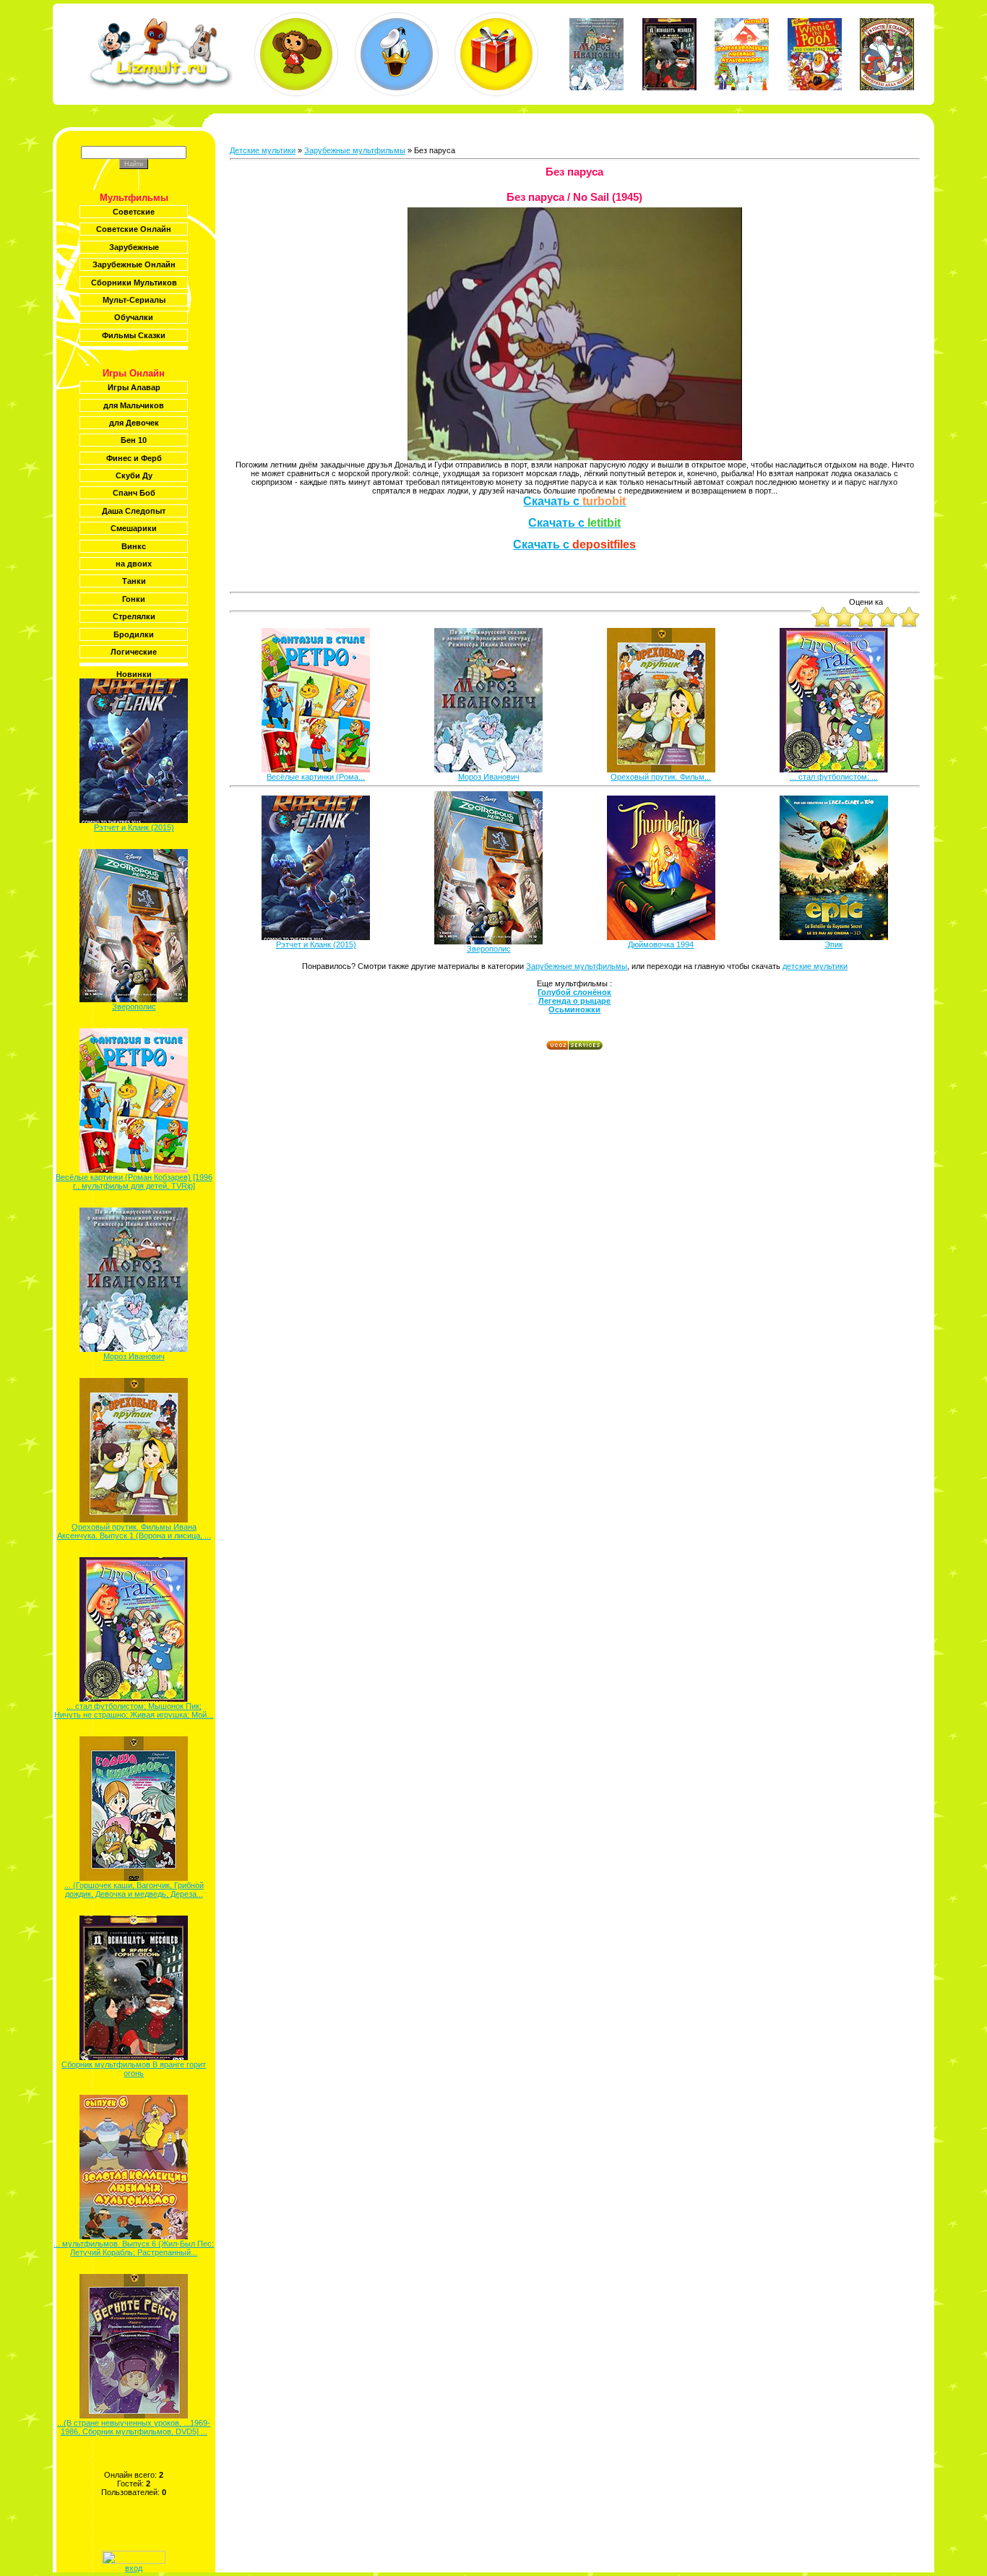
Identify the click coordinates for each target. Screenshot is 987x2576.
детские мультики (815, 966)
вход (134, 2568)
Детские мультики (263, 150)
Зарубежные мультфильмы (355, 150)
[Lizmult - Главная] (160, 87)
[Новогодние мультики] (496, 54)
